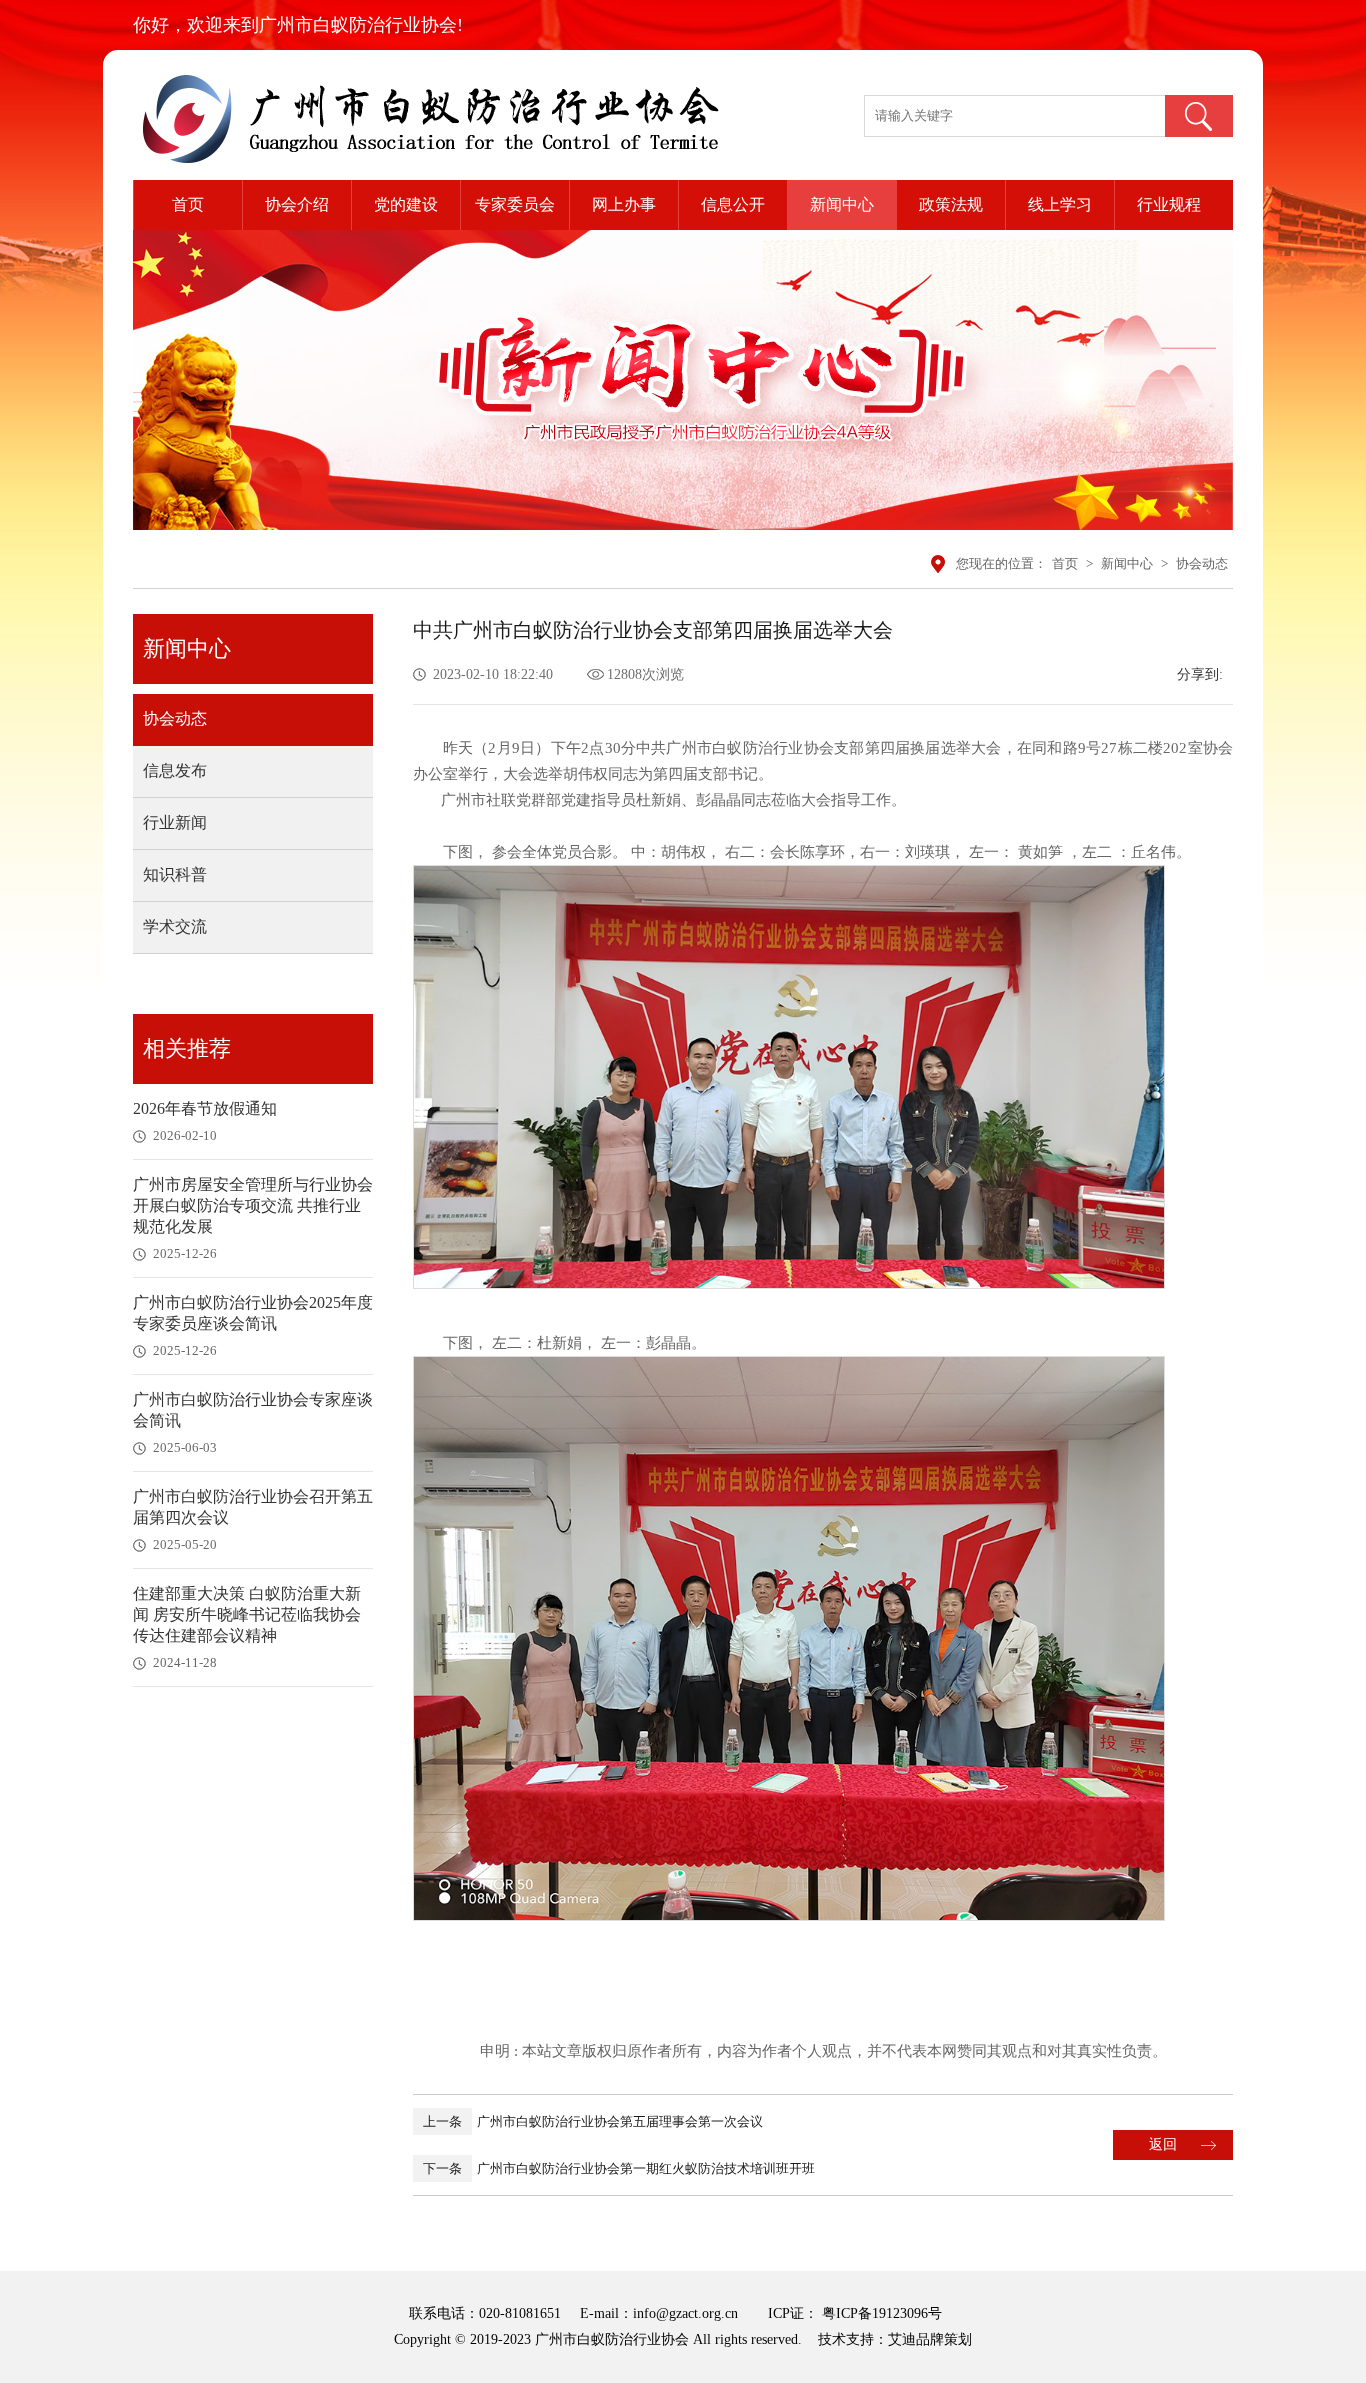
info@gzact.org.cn (685, 2313)
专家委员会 (515, 204)
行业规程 (1169, 204)
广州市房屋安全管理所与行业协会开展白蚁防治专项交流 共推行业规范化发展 (253, 1205)
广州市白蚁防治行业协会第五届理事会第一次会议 (593, 2121)
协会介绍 (297, 204)
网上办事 (624, 204)
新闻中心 (842, 204)
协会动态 (1202, 563)
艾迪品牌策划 (930, 2339)
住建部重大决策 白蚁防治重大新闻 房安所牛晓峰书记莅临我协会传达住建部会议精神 (247, 1614)
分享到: (1200, 674)
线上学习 (1060, 204)
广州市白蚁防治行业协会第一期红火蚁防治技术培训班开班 (619, 2168)
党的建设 (406, 204)
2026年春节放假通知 (205, 1108)
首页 (188, 204)
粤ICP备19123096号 (880, 2313)
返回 (1163, 2144)
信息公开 (733, 204)
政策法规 (951, 204)
